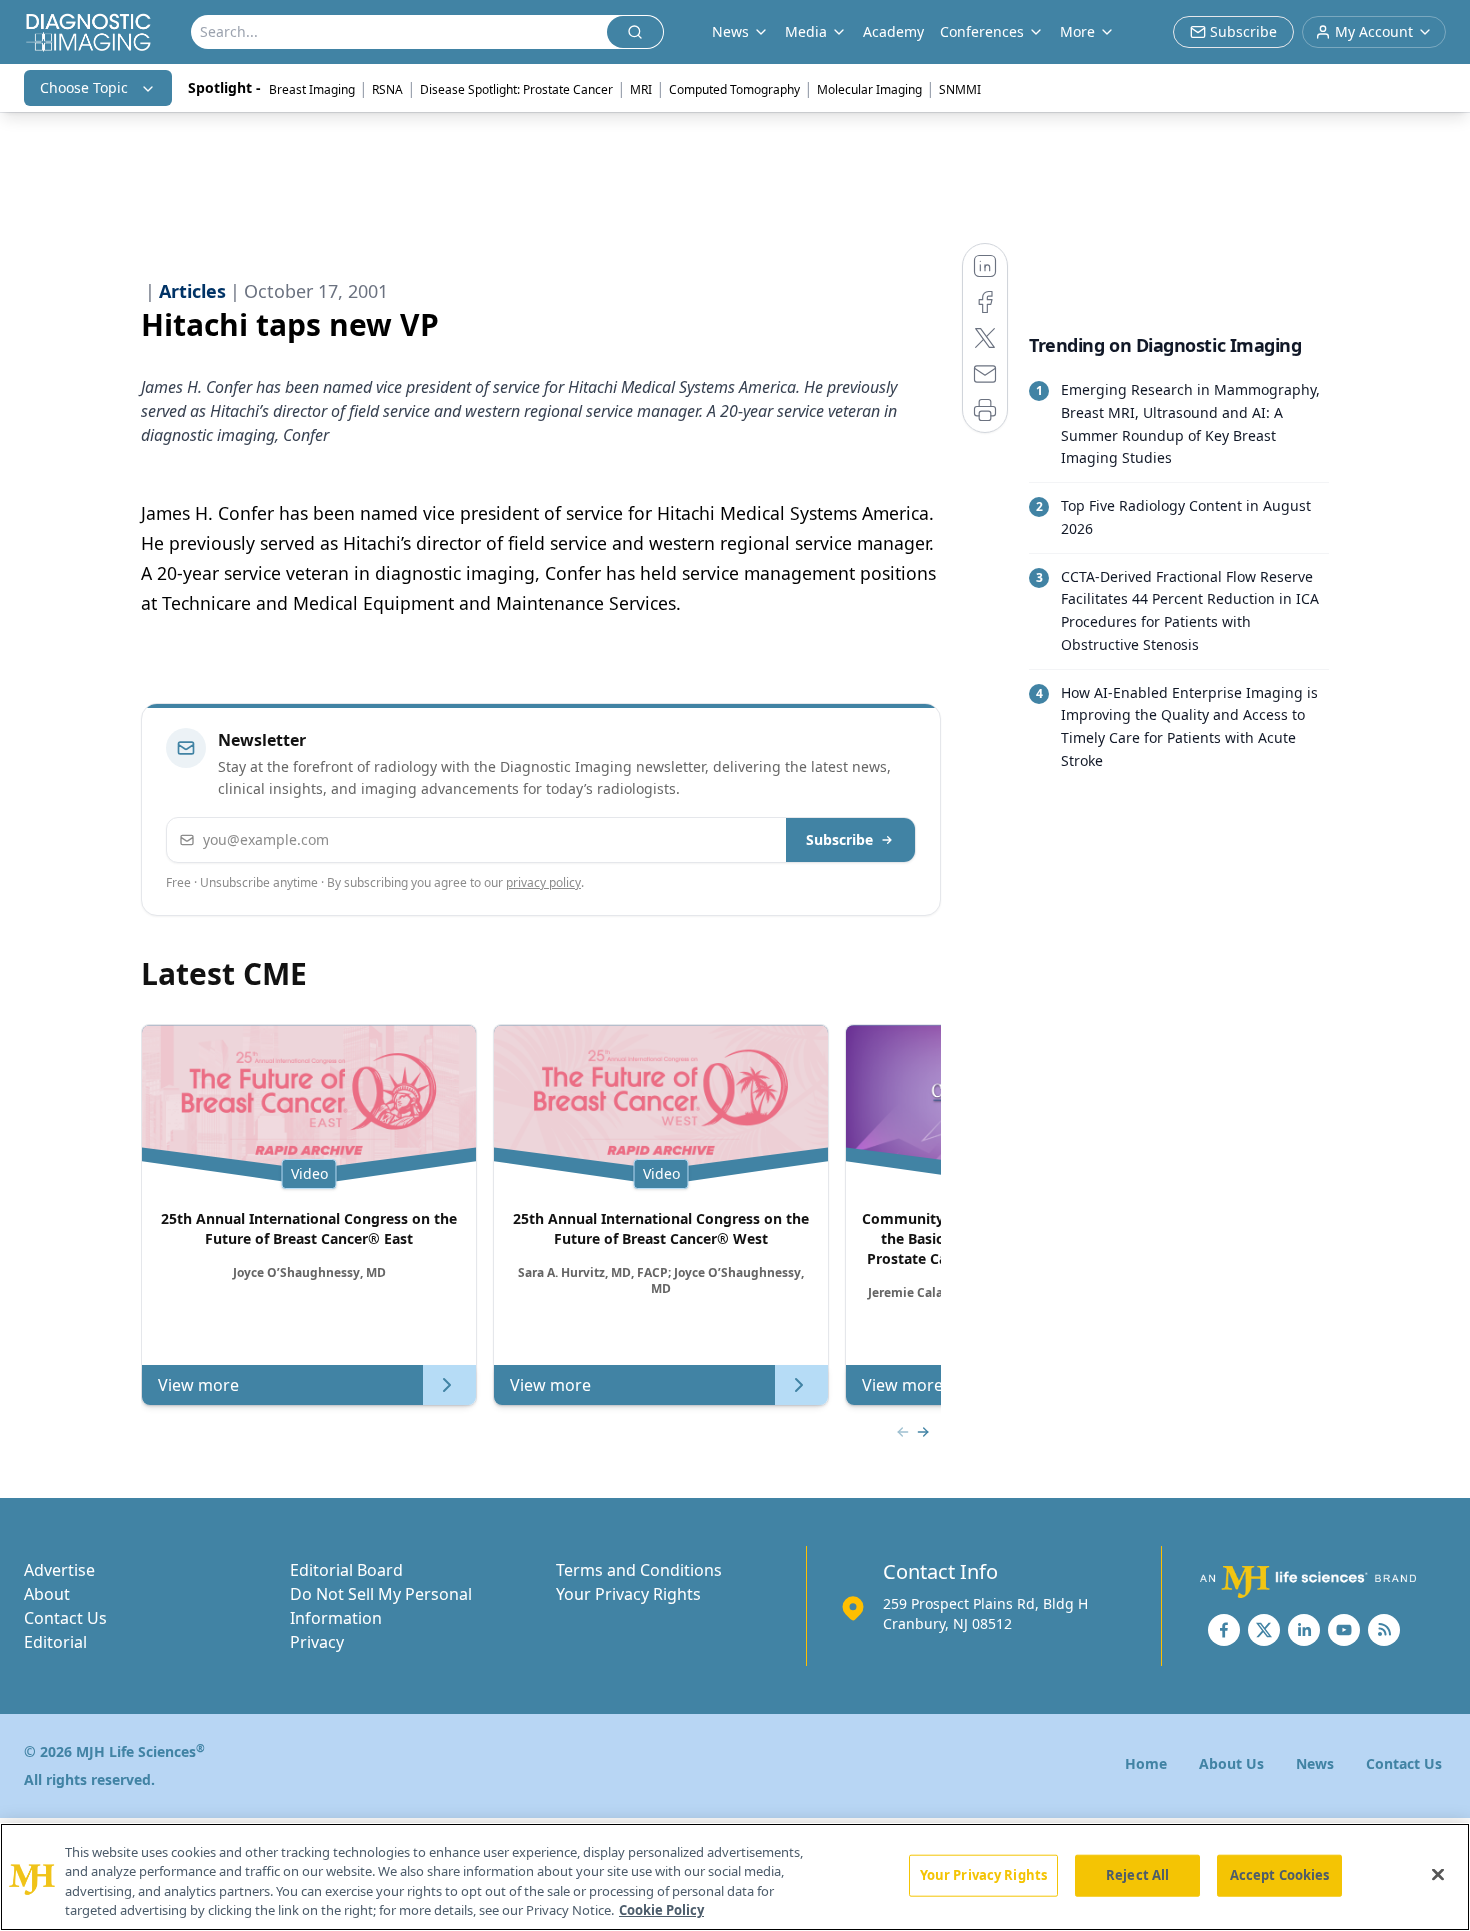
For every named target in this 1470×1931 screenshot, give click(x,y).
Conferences (982, 31)
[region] (735, 1877)
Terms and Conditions (639, 1570)
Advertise (59, 1570)
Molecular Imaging (869, 89)
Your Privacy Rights (628, 1594)
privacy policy (543, 882)
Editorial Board (346, 1570)
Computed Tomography (734, 89)
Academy (893, 31)
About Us (1231, 1763)
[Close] (1438, 1874)
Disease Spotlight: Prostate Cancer (516, 89)
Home (1146, 1763)
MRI (641, 89)
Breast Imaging (312, 89)
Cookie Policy (661, 1910)
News (1315, 1763)
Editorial (55, 1642)
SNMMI (960, 89)
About (47, 1594)
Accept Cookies (1280, 1875)
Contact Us (65, 1618)
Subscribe (839, 839)
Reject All (1137, 1875)
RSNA (387, 89)
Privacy (317, 1642)
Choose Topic (84, 87)
